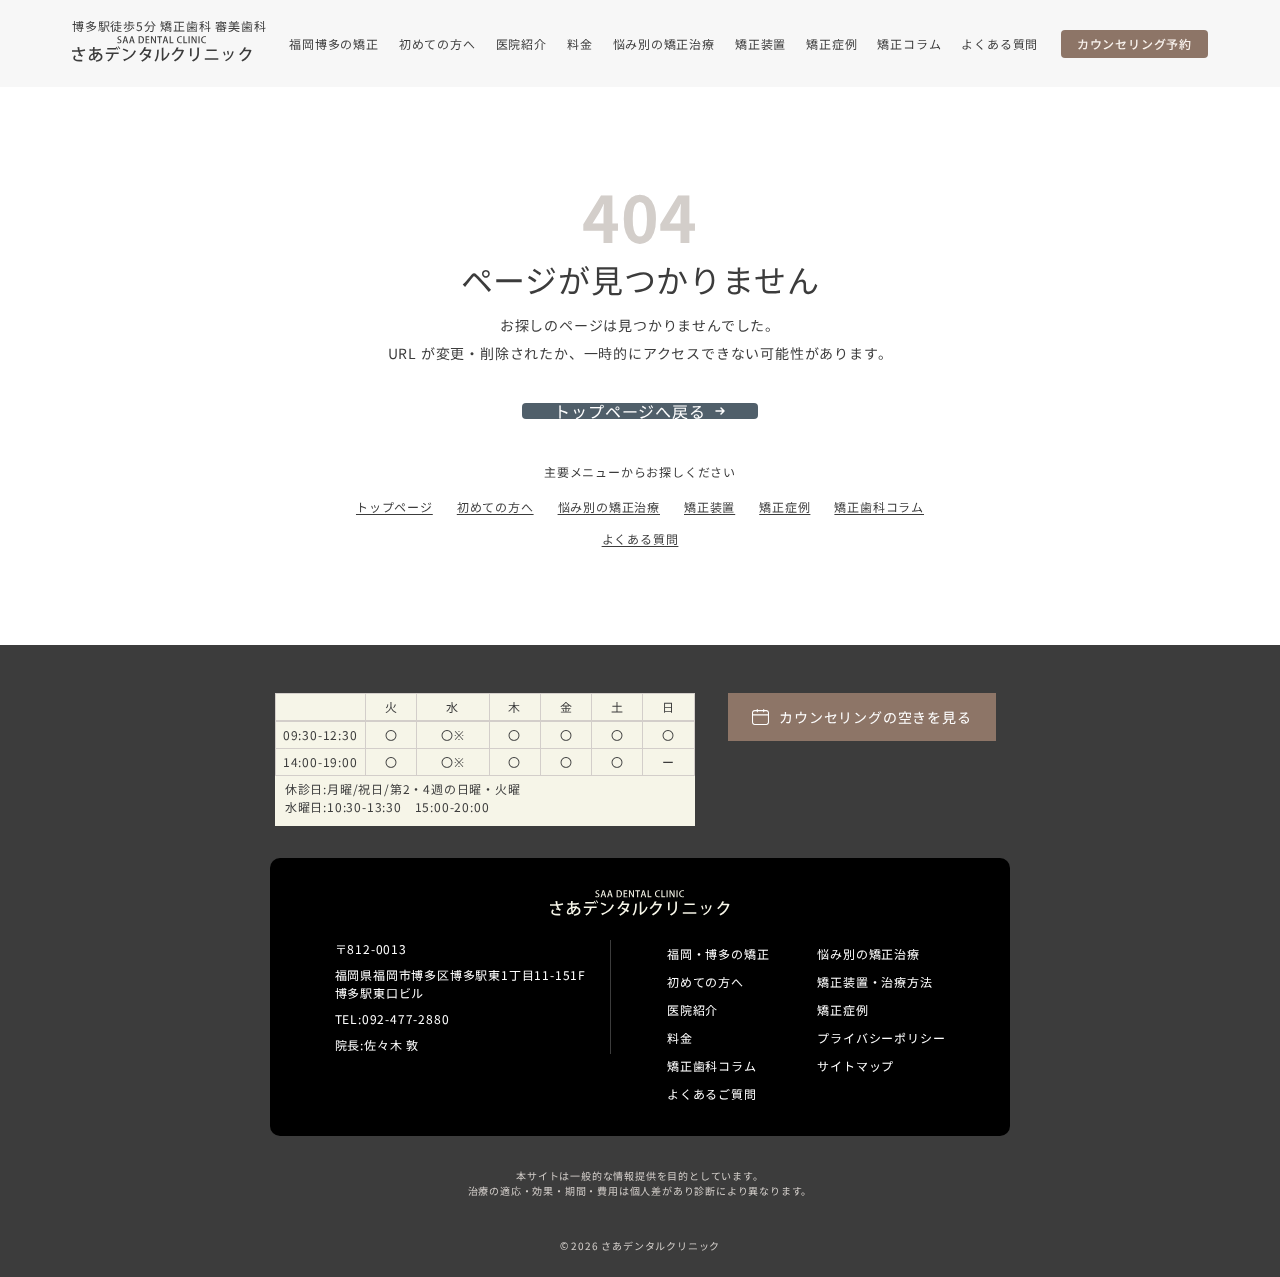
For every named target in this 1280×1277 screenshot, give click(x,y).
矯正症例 (831, 43)
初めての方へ (437, 43)
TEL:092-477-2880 (392, 1018)
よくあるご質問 (712, 1093)
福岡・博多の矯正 (718, 953)
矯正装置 (760, 43)
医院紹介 (521, 43)
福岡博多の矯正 (334, 43)
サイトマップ (855, 1065)
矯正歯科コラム (879, 506)
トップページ (394, 506)
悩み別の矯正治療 (664, 43)
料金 (580, 43)
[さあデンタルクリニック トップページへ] (162, 49)
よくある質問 (999, 43)
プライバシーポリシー (881, 1037)
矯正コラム (909, 43)
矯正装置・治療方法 (874, 981)
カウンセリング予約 (1134, 43)
